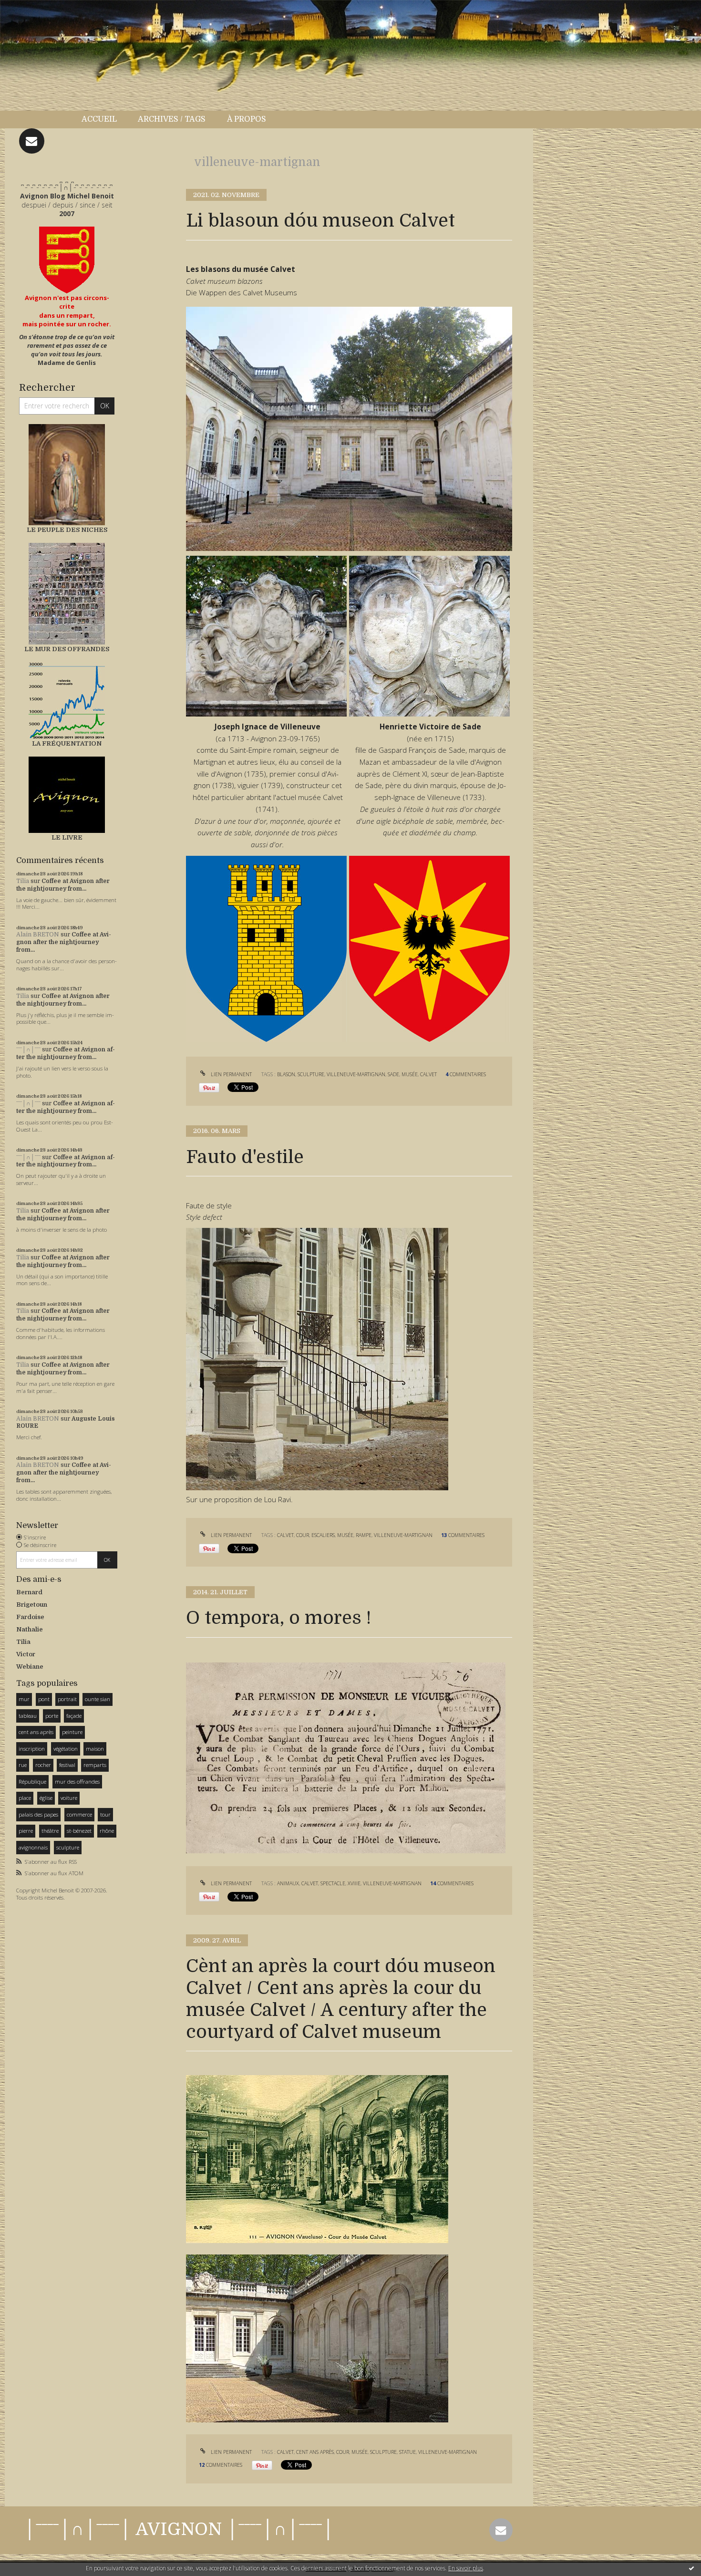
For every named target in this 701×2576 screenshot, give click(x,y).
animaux (288, 1883)
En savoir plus (466, 2568)
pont (44, 1699)
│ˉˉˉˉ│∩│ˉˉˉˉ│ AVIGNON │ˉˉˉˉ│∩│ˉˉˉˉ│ (179, 2529)
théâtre (50, 1831)
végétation (66, 1749)
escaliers (323, 1535)
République (32, 1781)
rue (23, 1765)
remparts (95, 1765)
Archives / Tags (172, 119)
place (25, 1798)
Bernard (29, 1592)
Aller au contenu (32, 9)
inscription (32, 1749)
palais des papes (38, 1814)
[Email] (32, 141)
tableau (28, 1716)
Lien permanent (231, 1074)
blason (286, 1074)
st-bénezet (79, 1831)
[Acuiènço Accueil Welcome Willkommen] (67, 260)
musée (410, 1074)
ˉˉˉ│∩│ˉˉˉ (28, 1049)
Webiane (30, 1667)
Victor (26, 1654)
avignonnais (33, 1847)
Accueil (99, 119)
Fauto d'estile (245, 1157)
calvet (428, 1074)
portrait (67, 1699)
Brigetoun (32, 1605)
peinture (72, 1732)
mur (24, 1699)
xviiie (354, 1883)
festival (67, 1765)
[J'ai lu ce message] (691, 2568)
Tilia (23, 881)
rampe (364, 1535)
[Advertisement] (45, 2055)
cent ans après (36, 1732)
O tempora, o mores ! (278, 1618)
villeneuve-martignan (356, 1074)
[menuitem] (104, 119)
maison (95, 1749)
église (46, 1798)
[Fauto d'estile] (317, 1358)
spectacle (333, 1883)
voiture (69, 1798)
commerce (79, 1814)
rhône (107, 1831)
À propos (247, 119)
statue (407, 2452)
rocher (43, 1765)
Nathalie (30, 1629)
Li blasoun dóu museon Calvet (320, 221)
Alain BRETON (38, 935)
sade (393, 1074)
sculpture (68, 1847)
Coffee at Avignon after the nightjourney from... (63, 885)
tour (105, 1814)
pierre (26, 1831)
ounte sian (98, 1699)
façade (74, 1716)
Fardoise (30, 1617)
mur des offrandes (77, 1781)
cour (303, 1535)
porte (52, 1716)
